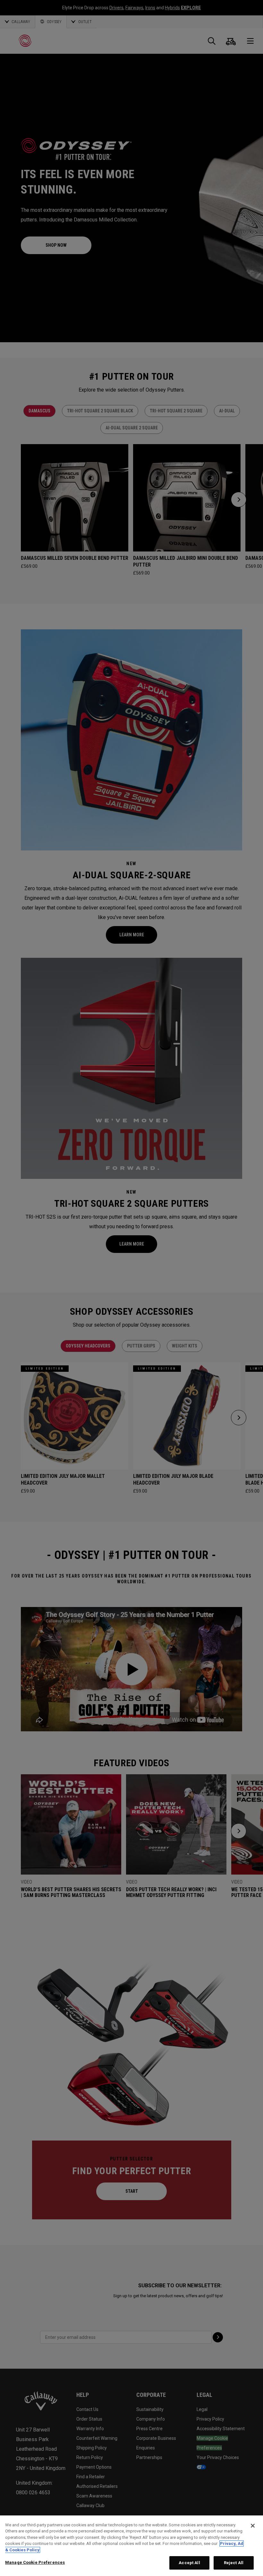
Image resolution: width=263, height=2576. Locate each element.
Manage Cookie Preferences (35, 2562)
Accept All (189, 2563)
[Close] (253, 2526)
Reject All (234, 2563)
